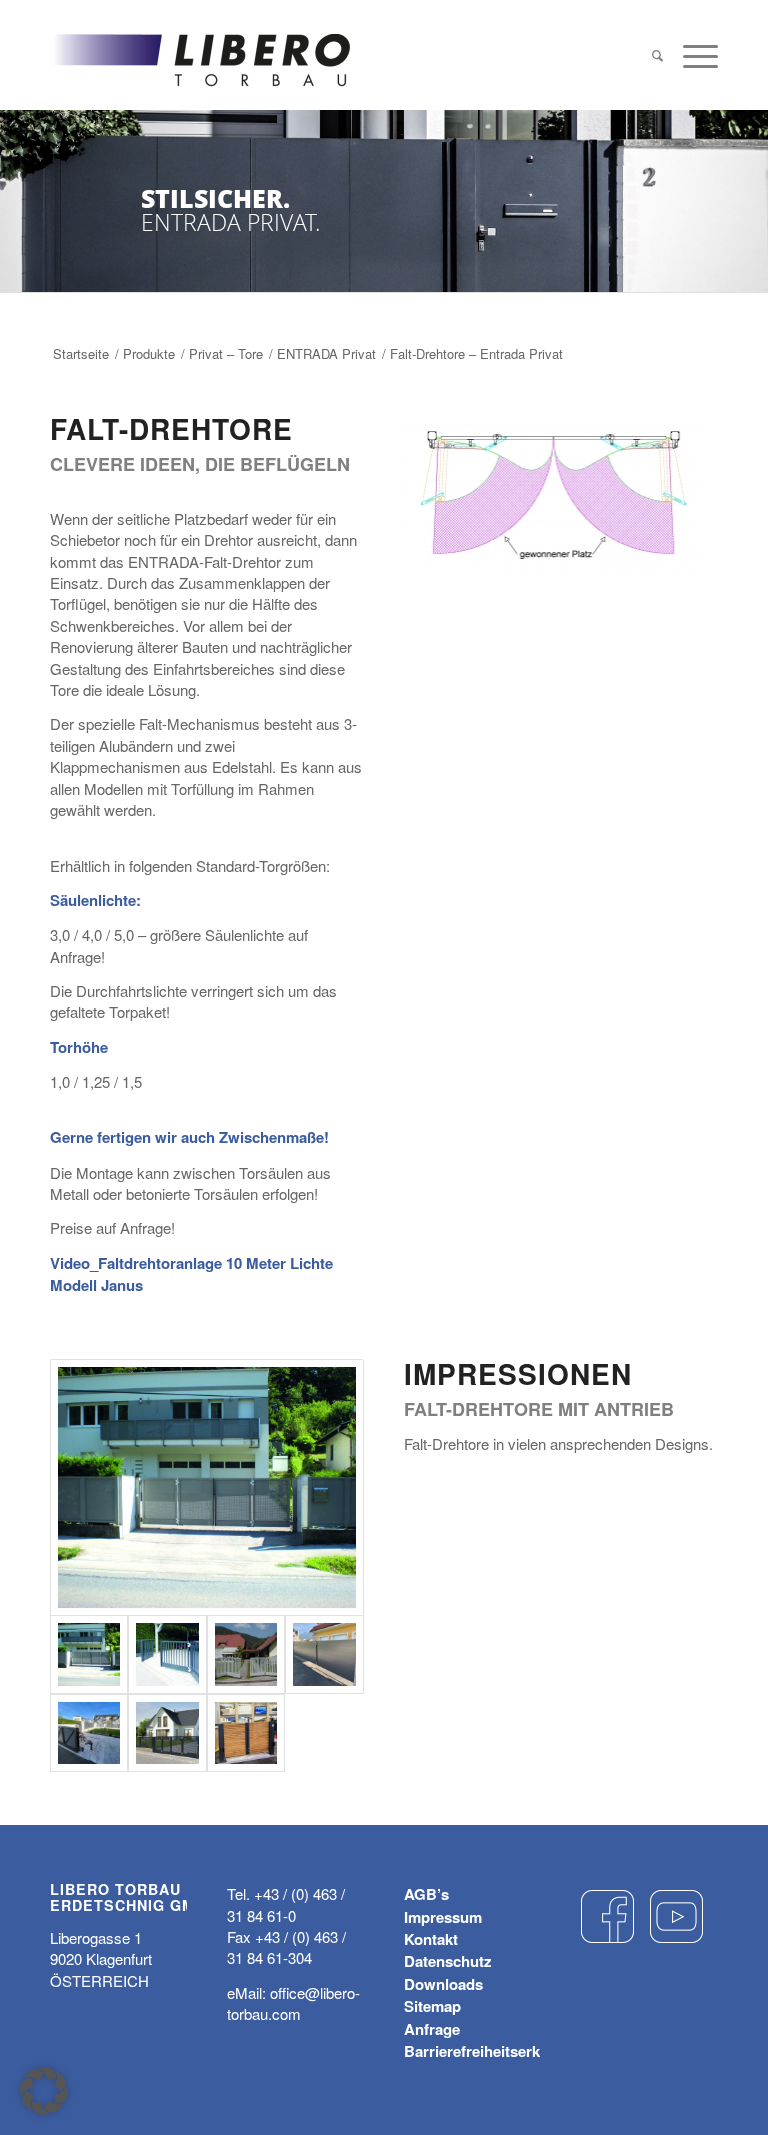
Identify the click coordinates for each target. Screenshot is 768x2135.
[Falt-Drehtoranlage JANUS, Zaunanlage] (89, 1733)
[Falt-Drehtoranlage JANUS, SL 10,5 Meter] (324, 1654)
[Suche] (657, 55)
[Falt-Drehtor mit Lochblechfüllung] (207, 1487)
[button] (44, 2091)
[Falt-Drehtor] (167, 1733)
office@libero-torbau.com (293, 2003)
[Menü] (695, 55)
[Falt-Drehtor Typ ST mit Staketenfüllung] (167, 1654)
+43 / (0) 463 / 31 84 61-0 (286, 1904)
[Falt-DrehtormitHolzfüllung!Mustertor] (246, 1733)
